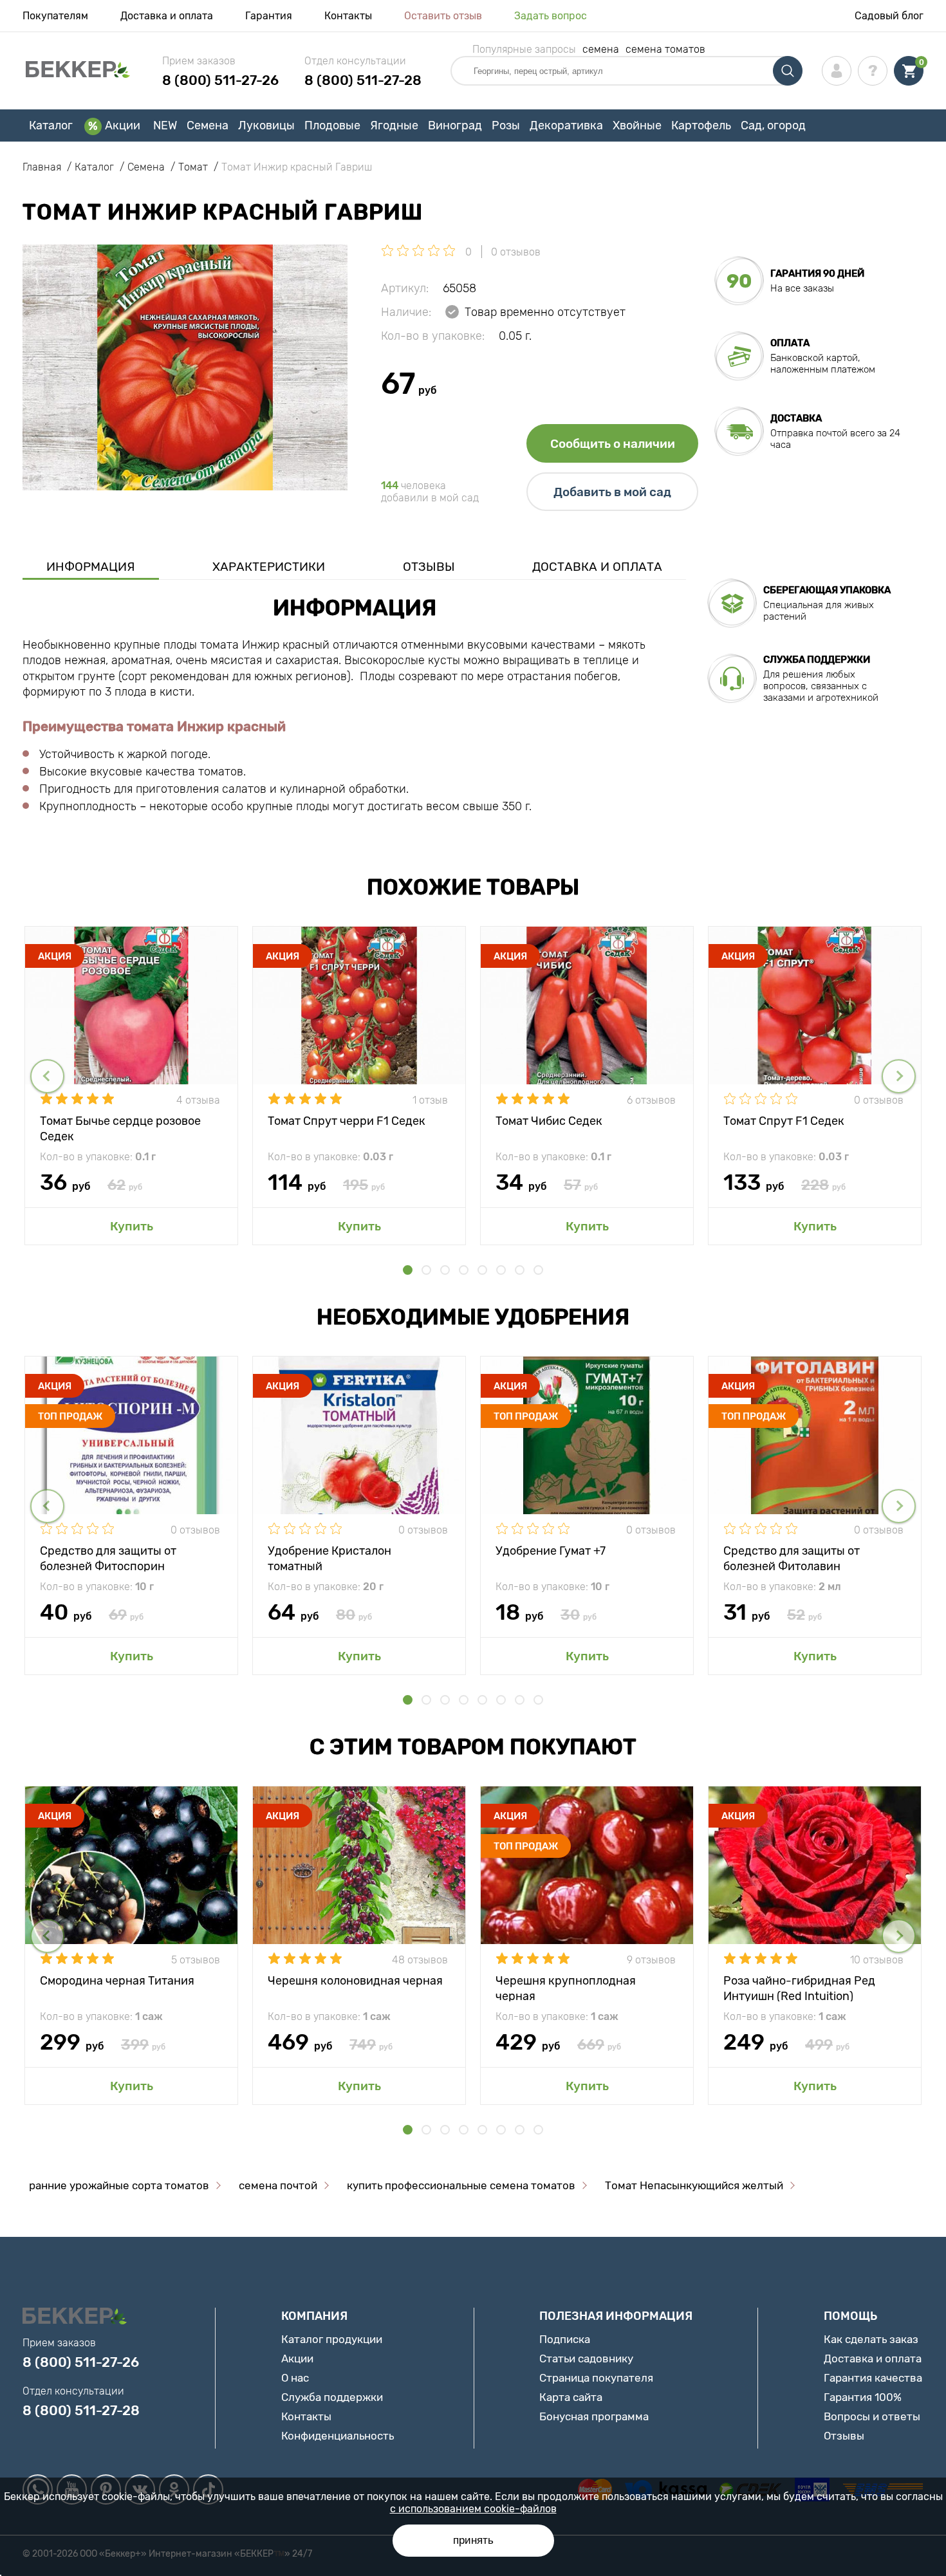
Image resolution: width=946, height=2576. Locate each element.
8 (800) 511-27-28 (363, 80)
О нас (295, 2378)
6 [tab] (501, 1270)
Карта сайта (571, 2397)
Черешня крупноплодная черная (566, 1988)
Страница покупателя (596, 2378)
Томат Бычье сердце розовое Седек (120, 1128)
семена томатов (665, 49)
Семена (208, 125)
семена (601, 49)
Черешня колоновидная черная (355, 1981)
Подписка (565, 2339)
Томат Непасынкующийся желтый (694, 2185)
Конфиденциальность (338, 2436)
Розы (506, 125)
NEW (165, 125)
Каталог (51, 125)
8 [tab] (538, 1270)
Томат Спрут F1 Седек (784, 1121)
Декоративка (566, 125)
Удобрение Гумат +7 (551, 1551)
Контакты (348, 16)
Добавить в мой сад (612, 492)
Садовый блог (889, 16)
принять (473, 2540)
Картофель (701, 125)
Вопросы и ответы (872, 2416)
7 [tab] (520, 1270)
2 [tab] (426, 1270)
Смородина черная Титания (117, 1981)
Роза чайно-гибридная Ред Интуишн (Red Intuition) (799, 1988)
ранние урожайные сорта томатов (119, 2185)
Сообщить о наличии (613, 444)
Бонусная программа (594, 2416)
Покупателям (55, 16)
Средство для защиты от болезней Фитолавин (792, 1558)
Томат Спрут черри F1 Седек (347, 1121)
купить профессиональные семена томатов (461, 2185)
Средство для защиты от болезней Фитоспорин (108, 1558)
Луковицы (266, 125)
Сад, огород (773, 125)
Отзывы (429, 567)
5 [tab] (482, 1270)
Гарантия (269, 16)
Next (899, 1076)
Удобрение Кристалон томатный (329, 1558)
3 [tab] (445, 1270)
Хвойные (637, 125)
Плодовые (332, 125)
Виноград (455, 125)
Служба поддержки (332, 2397)
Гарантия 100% (863, 2397)
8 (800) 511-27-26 (220, 80)
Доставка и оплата (167, 16)
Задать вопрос (551, 16)
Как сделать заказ (871, 2339)
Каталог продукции (332, 2339)
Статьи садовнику (586, 2358)
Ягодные (394, 125)
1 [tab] (408, 1270)
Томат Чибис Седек (549, 1121)
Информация (91, 567)
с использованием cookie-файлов (473, 2509)
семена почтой (278, 2185)
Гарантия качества (873, 2378)
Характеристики (269, 567)
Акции (123, 125)
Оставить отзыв (443, 16)
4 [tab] (464, 1270)
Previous (47, 1076)
